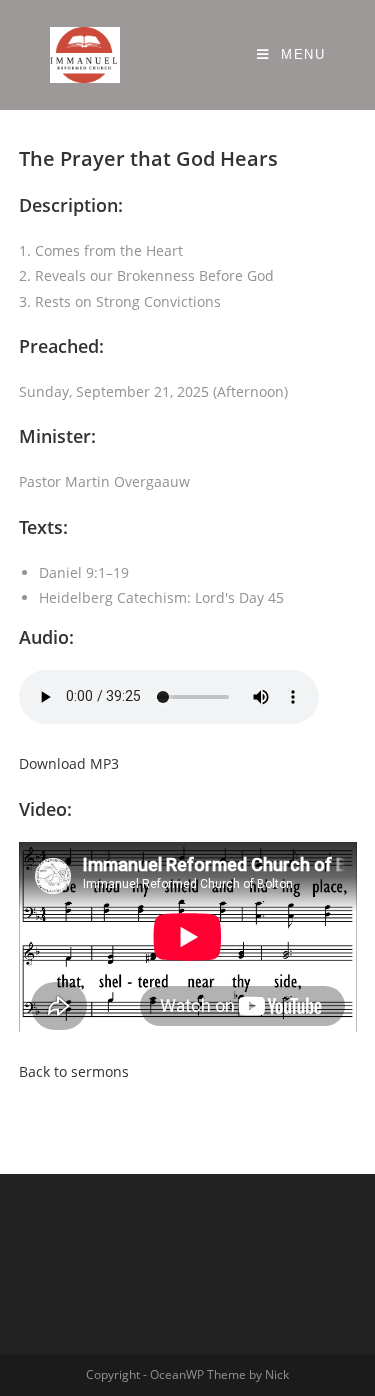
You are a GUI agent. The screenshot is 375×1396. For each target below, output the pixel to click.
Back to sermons (74, 1071)
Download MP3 (69, 763)
